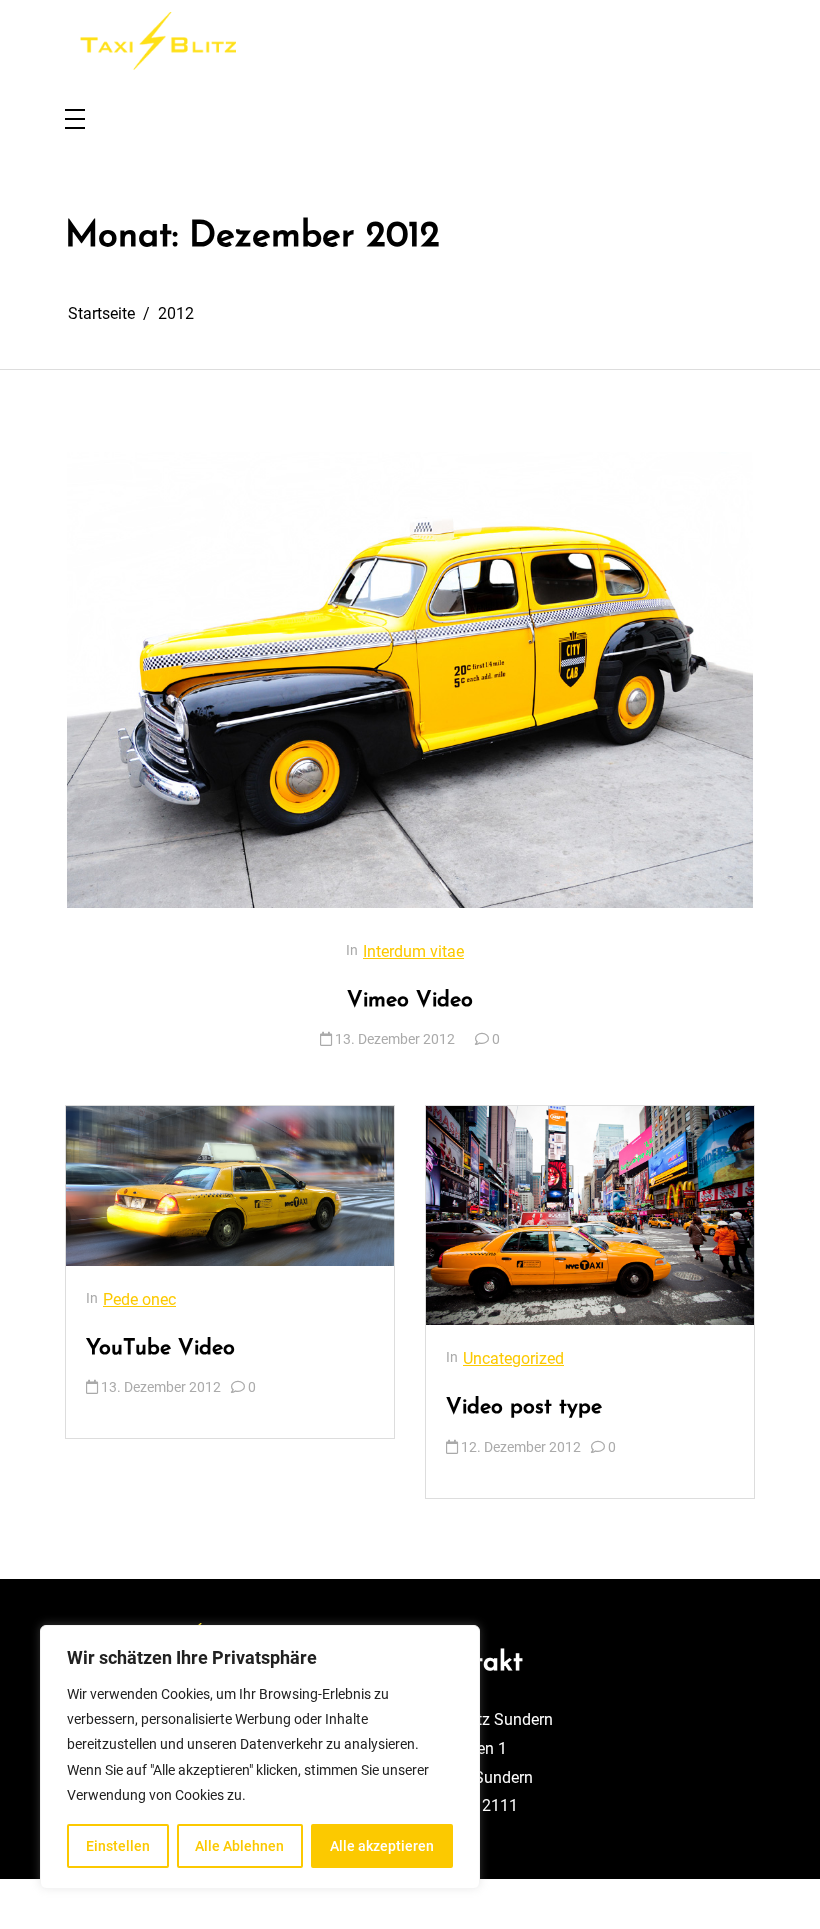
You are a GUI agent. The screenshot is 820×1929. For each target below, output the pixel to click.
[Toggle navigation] (75, 120)
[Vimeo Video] (410, 680)
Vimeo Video (410, 1000)
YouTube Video (160, 1348)
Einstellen (118, 1846)
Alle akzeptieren (382, 1846)
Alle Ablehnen (239, 1846)
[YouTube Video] (230, 1185)
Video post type (524, 1407)
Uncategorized (513, 1358)
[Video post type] (590, 1215)
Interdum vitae (413, 951)
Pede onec (139, 1299)
